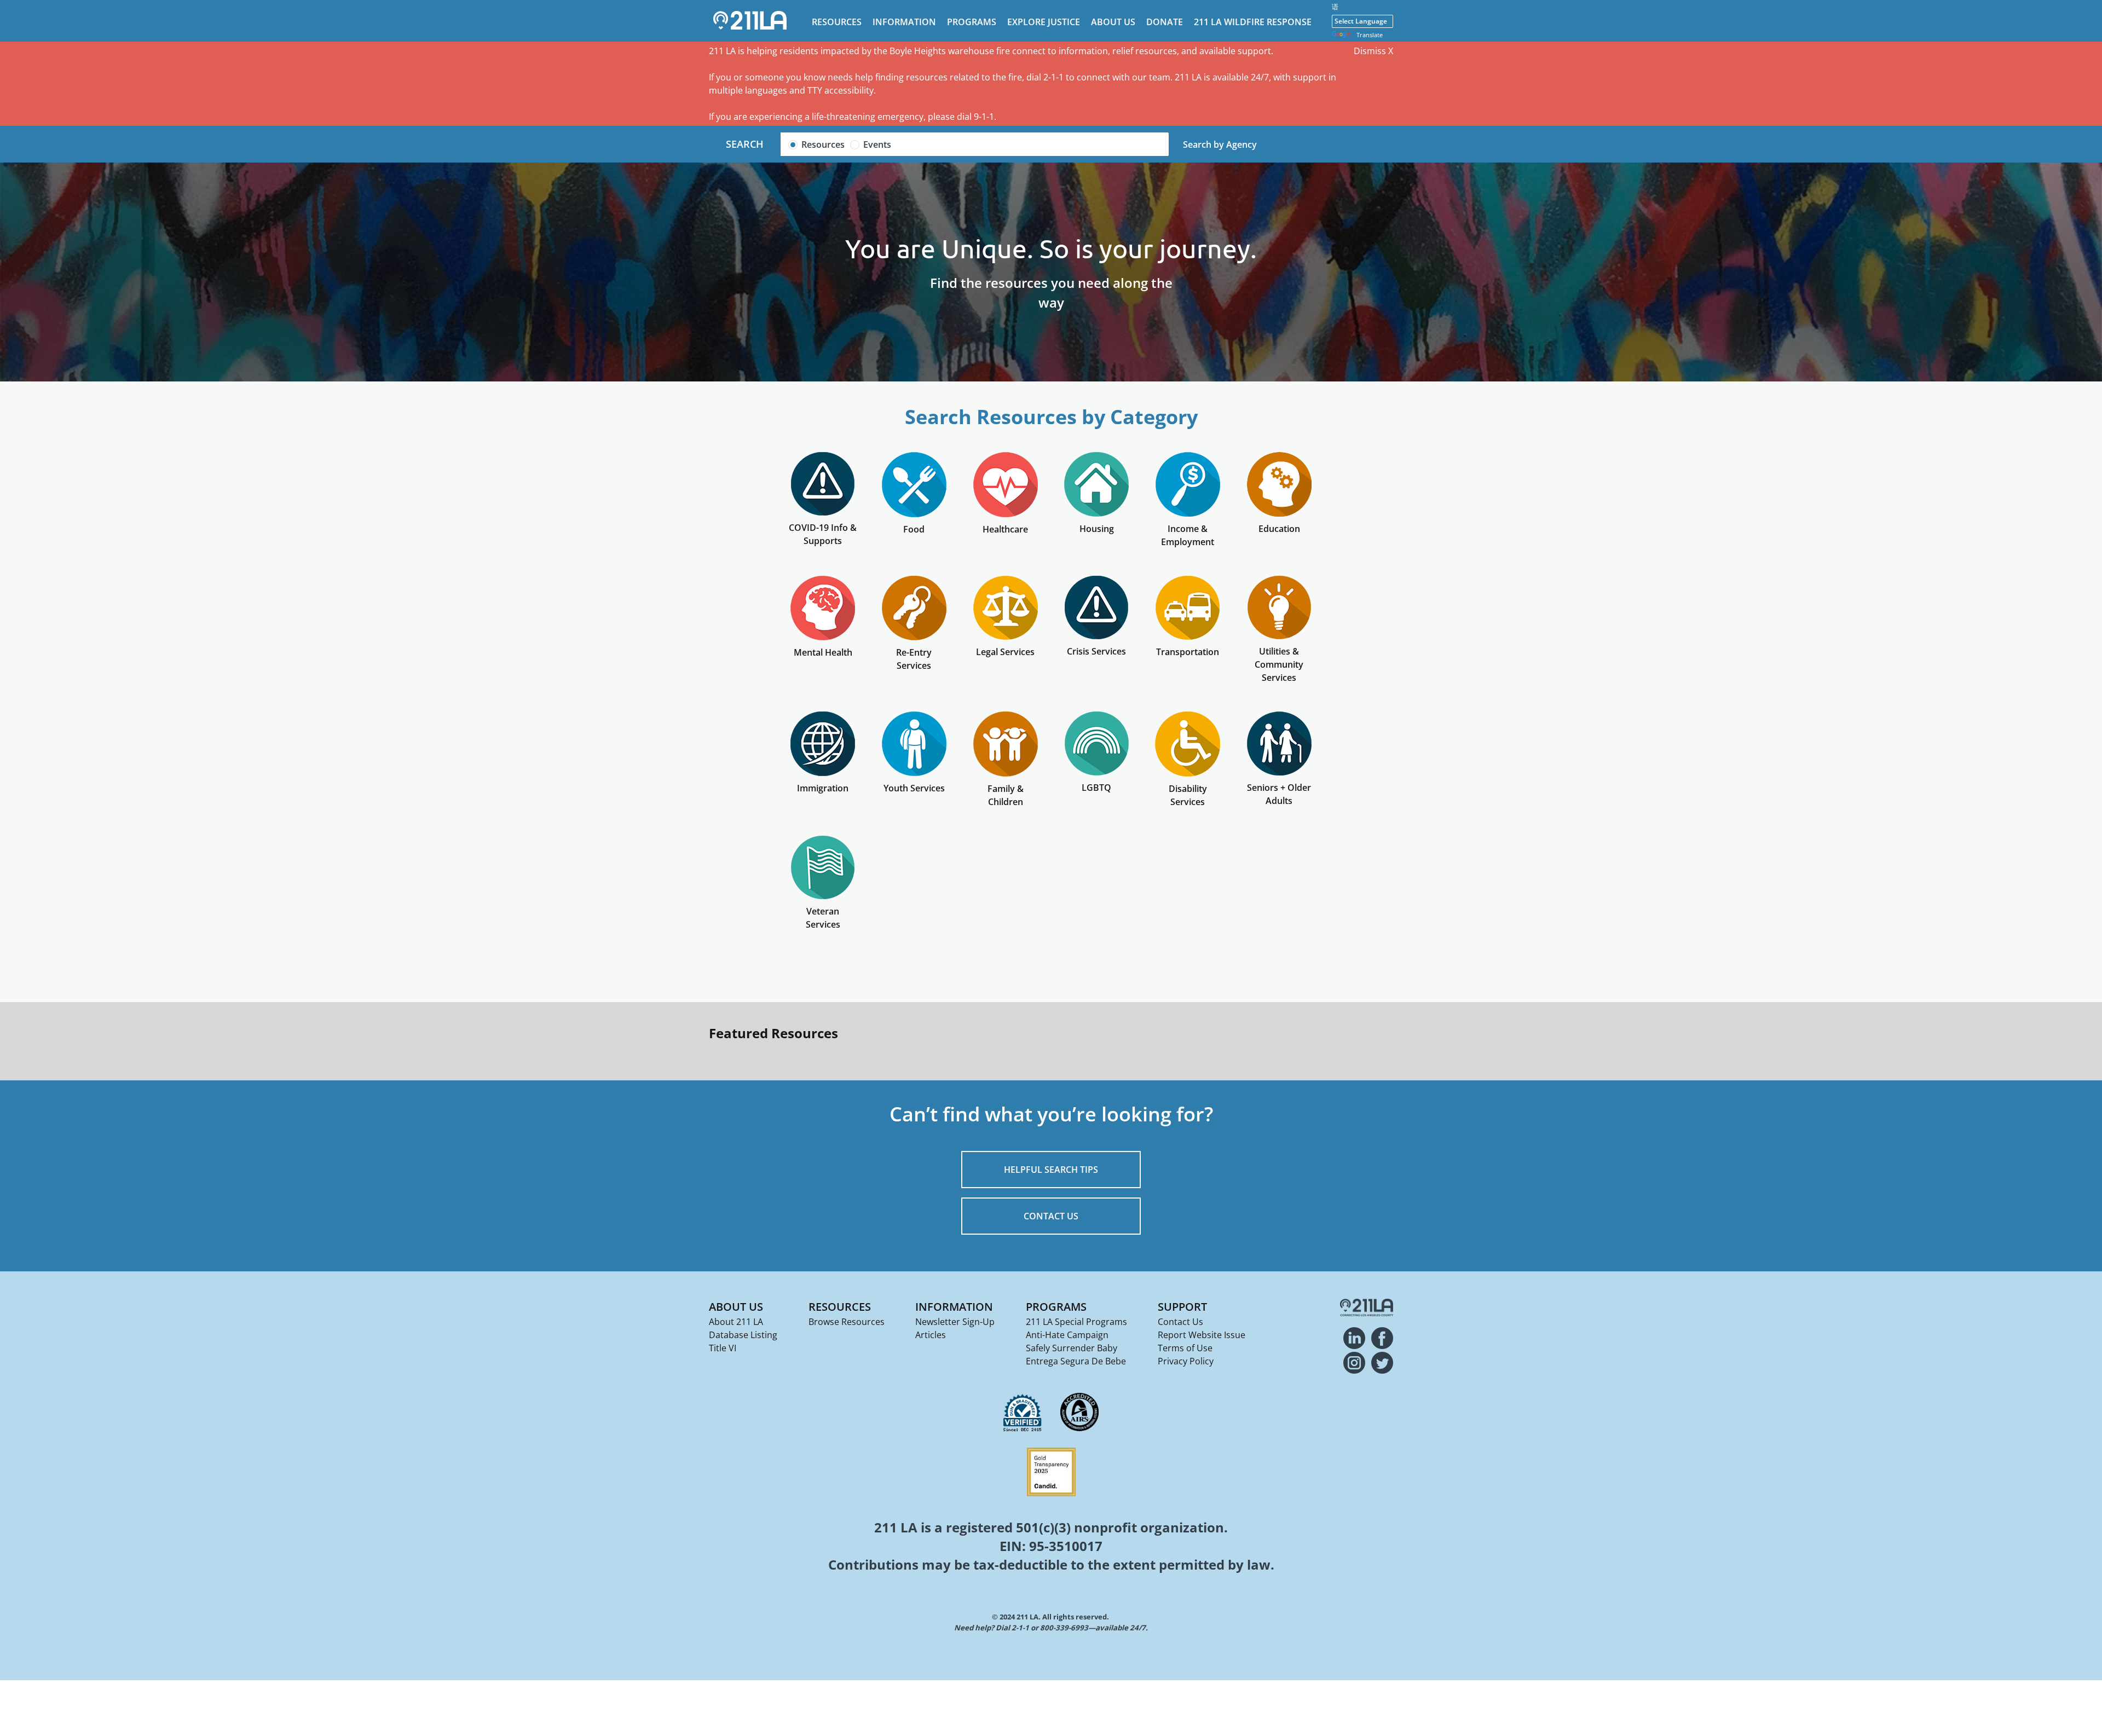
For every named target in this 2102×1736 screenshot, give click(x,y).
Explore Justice (1044, 22)
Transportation (1188, 652)
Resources (837, 22)
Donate (1165, 22)
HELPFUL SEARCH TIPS (1051, 1170)
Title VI (723, 1348)
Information (904, 22)
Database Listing (743, 1335)
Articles (931, 1335)
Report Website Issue (1202, 1335)
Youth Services (914, 788)
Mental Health (823, 652)
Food (914, 529)
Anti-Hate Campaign (1067, 1335)
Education (1279, 529)
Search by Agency (1220, 144)
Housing (1097, 529)
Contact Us (1180, 1322)
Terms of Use (1185, 1348)
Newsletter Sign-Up (955, 1322)
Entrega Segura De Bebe (1076, 1361)
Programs (972, 22)
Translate (1370, 35)
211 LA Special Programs (1076, 1322)
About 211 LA (736, 1322)
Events (877, 144)
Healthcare (1005, 529)
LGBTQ (1096, 788)
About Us (1113, 22)
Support (1182, 1307)
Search (745, 144)
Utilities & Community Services (1279, 664)
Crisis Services (1096, 651)
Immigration (823, 788)
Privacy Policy (1186, 1361)
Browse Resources (847, 1322)
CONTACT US (1051, 1216)
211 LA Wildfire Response (1253, 22)
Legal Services (1005, 652)
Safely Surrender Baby (1072, 1348)
